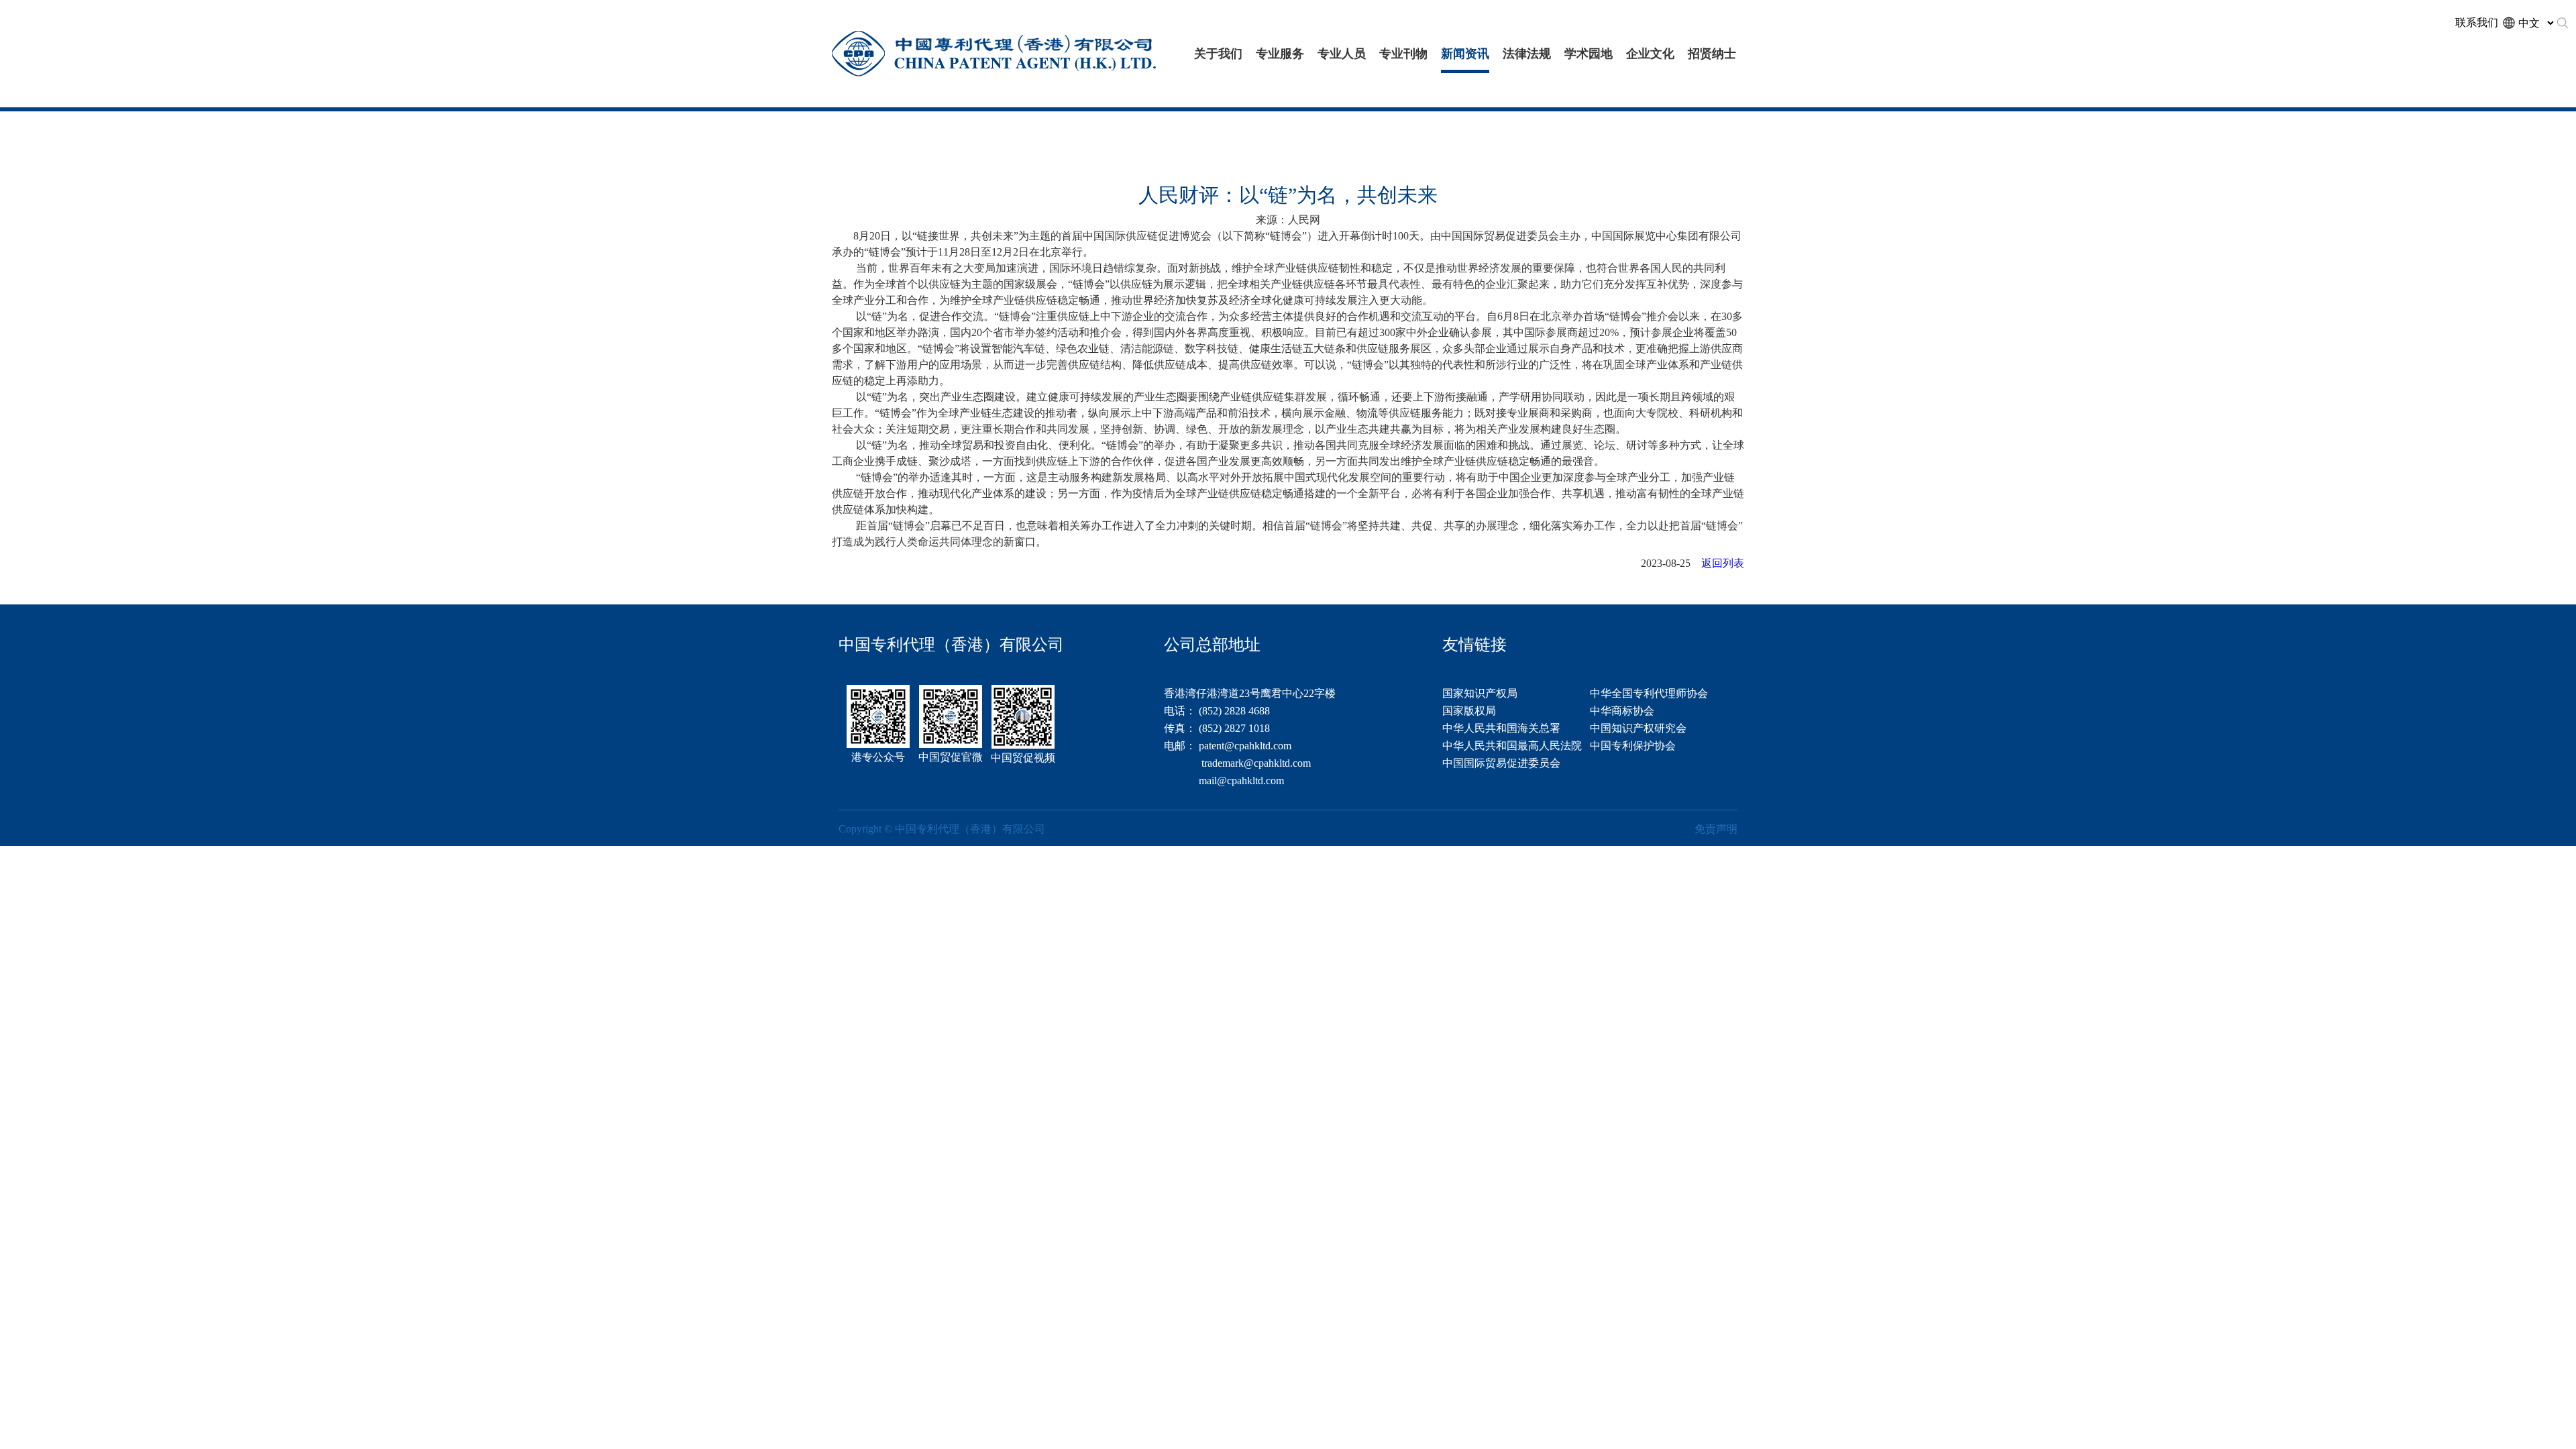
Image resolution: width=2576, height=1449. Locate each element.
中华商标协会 (1622, 711)
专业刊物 (1403, 54)
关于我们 (1218, 54)
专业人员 (1342, 54)
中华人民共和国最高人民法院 (1512, 746)
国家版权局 (1469, 711)
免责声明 (1716, 829)
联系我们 (2477, 22)
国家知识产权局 (1480, 693)
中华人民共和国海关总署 (1501, 728)
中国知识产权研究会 (1638, 728)
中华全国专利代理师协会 (1649, 693)
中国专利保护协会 (1633, 746)
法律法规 (1527, 54)
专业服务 (1280, 54)
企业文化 (1650, 54)
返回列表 (1723, 563)
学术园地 (1589, 54)
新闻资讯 (1465, 54)
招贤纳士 (1712, 54)
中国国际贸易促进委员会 (1501, 763)
